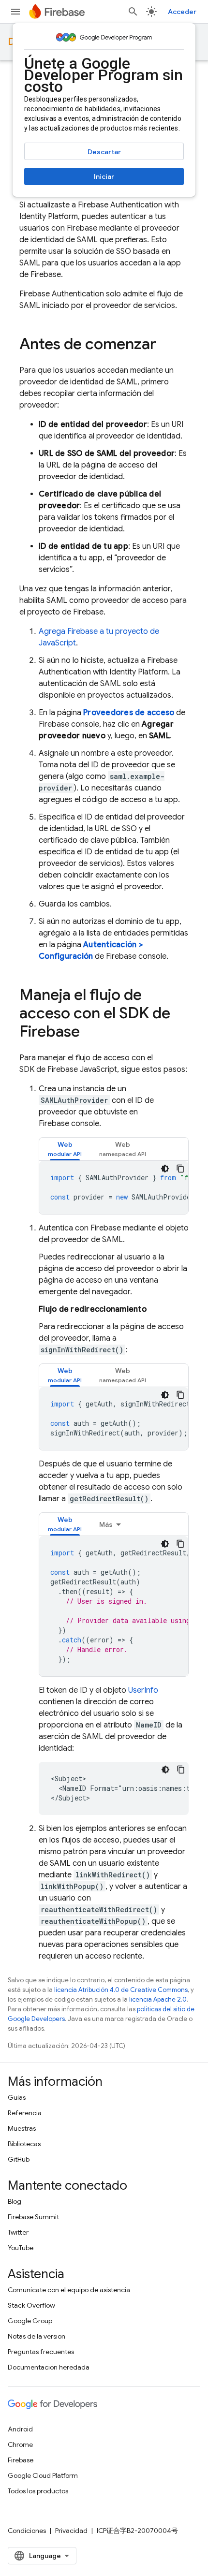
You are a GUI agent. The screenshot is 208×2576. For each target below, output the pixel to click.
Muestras (22, 2128)
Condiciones (27, 2531)
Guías (17, 2097)
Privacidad (71, 2531)
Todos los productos (38, 2491)
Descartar (104, 152)
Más (106, 1524)
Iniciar (104, 176)
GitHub (19, 2159)
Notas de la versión (37, 2336)
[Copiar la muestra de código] (180, 1169)
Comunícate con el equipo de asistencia (69, 2290)
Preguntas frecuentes (41, 2352)
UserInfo (143, 1690)
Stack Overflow (31, 2305)
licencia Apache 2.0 (158, 1999)
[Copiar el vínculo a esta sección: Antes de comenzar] (166, 345)
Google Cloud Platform (43, 2475)
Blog (15, 2201)
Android (20, 2429)
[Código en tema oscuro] (165, 1169)
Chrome (20, 2444)
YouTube (21, 2248)
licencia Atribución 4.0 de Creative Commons (121, 1990)
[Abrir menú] (15, 12)
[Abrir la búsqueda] (133, 12)
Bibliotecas (24, 2144)
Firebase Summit (33, 2217)
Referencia (25, 2113)
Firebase (21, 2460)
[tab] (65, 1149)
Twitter (18, 2232)
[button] (65, 1149)
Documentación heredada (49, 2367)
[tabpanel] (114, 1187)
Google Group (30, 2321)
